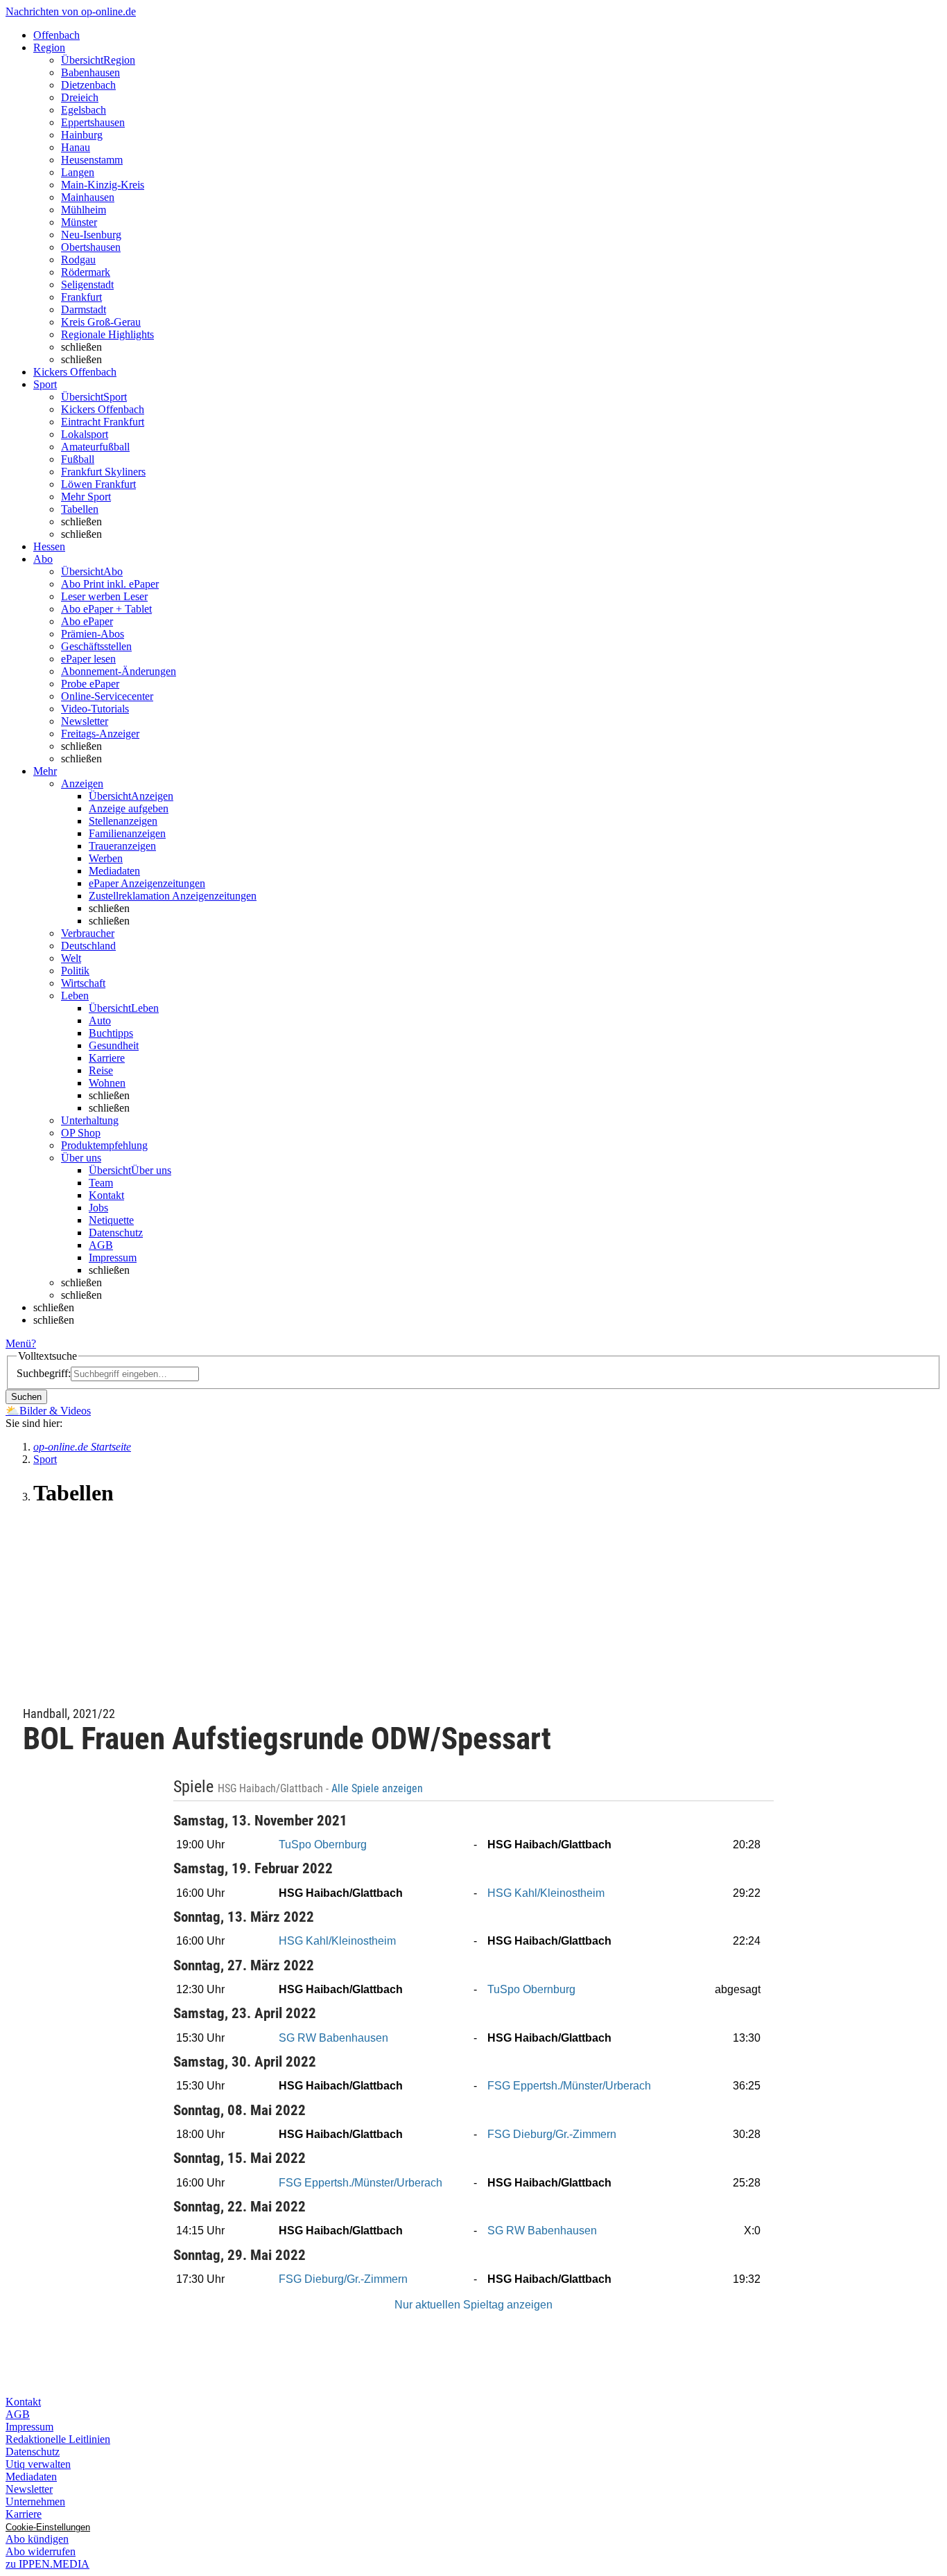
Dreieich (80, 97)
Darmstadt (84, 309)
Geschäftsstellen (96, 646)
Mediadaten (114, 871)
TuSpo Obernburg (323, 1845)
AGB (101, 1245)
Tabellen (80, 509)
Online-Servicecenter (107, 696)
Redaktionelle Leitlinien (58, 2439)
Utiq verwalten (38, 2464)
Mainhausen (88, 197)
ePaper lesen (88, 659)
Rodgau (78, 260)
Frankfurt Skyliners (103, 472)
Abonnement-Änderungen (119, 671)
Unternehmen (35, 2501)
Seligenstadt (87, 284)
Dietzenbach (88, 85)
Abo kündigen (37, 2539)
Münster (79, 222)
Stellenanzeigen (123, 821)
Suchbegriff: (44, 1373)
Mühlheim (84, 210)
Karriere (107, 1058)
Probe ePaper (90, 684)
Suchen (26, 1397)
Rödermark (86, 272)
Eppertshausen (93, 122)
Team (101, 1183)
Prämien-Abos (93, 634)
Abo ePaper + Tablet (106, 609)
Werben (106, 858)
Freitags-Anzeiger (100, 734)
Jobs (98, 1208)
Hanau (76, 147)
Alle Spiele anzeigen (379, 1789)
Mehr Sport (86, 497)
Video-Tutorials (95, 709)
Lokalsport (85, 434)
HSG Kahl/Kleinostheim (546, 1893)
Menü (18, 1343)
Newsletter (85, 721)
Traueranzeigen (122, 846)
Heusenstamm (92, 160)
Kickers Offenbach (103, 409)
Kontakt (106, 1195)
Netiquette (111, 1220)
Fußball (78, 459)
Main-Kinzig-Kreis (103, 185)
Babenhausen (90, 72)
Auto (100, 1020)
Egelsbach (84, 110)
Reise (101, 1070)
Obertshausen (91, 247)
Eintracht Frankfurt (103, 422)
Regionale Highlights (107, 334)
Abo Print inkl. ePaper (110, 584)
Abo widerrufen (41, 2551)
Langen (78, 172)
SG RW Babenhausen (333, 2038)
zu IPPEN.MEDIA (47, 2564)
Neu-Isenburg (91, 235)
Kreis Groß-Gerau (101, 322)
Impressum (113, 1258)
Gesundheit (114, 1045)
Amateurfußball (95, 447)
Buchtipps (111, 1033)
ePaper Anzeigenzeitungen (147, 883)
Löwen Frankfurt (98, 484)
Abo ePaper (87, 621)
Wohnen (107, 1083)
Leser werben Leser (104, 596)
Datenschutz (116, 1233)
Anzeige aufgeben (129, 808)
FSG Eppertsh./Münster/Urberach (569, 2086)
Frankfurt (81, 297)
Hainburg (82, 135)
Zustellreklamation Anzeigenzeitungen (173, 896)
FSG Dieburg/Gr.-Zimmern (552, 2134)
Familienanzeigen (127, 833)
